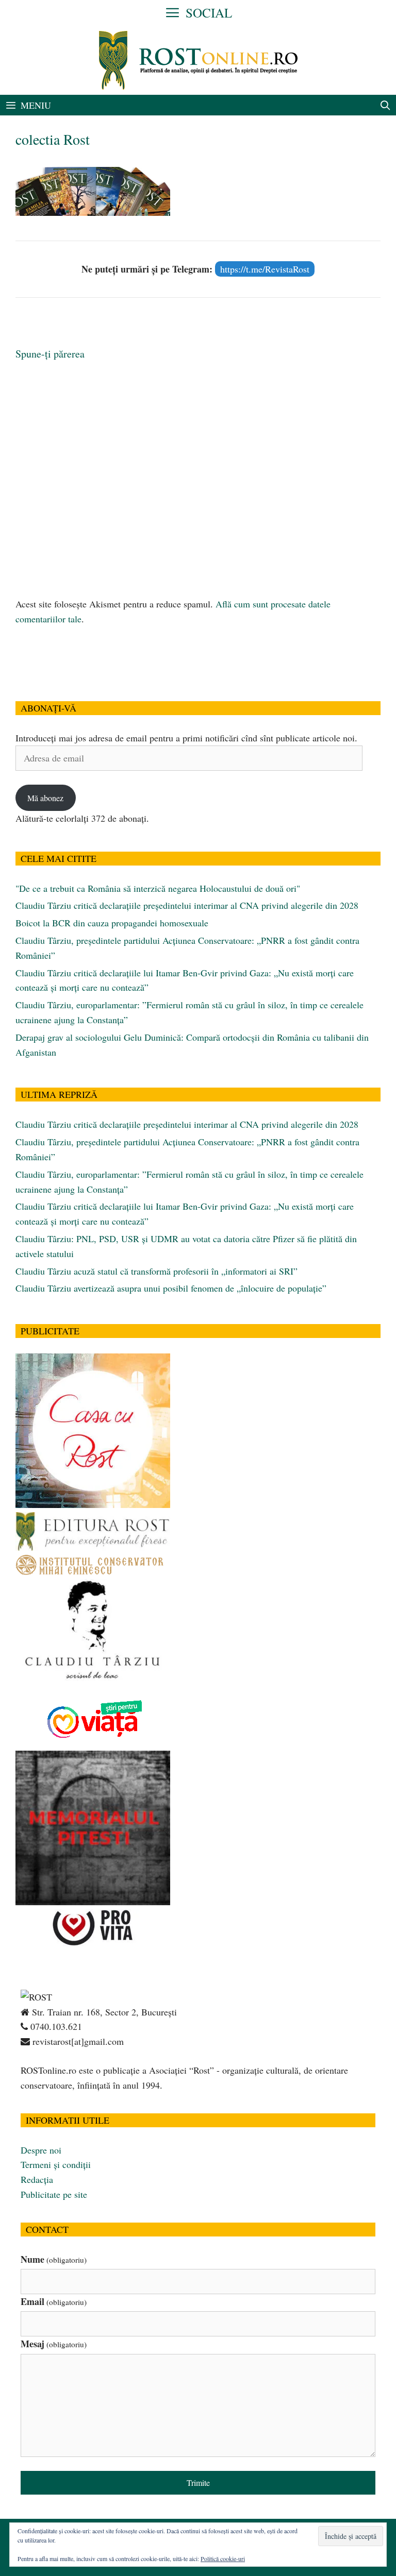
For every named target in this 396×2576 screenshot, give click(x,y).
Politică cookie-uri (223, 2558)
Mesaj (54, 2344)
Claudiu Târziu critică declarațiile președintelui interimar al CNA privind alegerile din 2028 (187, 905)
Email (54, 2301)
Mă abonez (45, 798)
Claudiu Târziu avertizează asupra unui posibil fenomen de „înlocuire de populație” (171, 1288)
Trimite (198, 2482)
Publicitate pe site (54, 2194)
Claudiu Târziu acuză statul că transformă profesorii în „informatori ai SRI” (156, 1271)
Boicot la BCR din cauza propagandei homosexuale (112, 923)
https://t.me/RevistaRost (265, 269)
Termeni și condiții (56, 2164)
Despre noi (41, 2150)
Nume (54, 2259)
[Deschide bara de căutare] (385, 105)
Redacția (37, 2179)
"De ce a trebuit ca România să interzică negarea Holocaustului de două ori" (158, 888)
